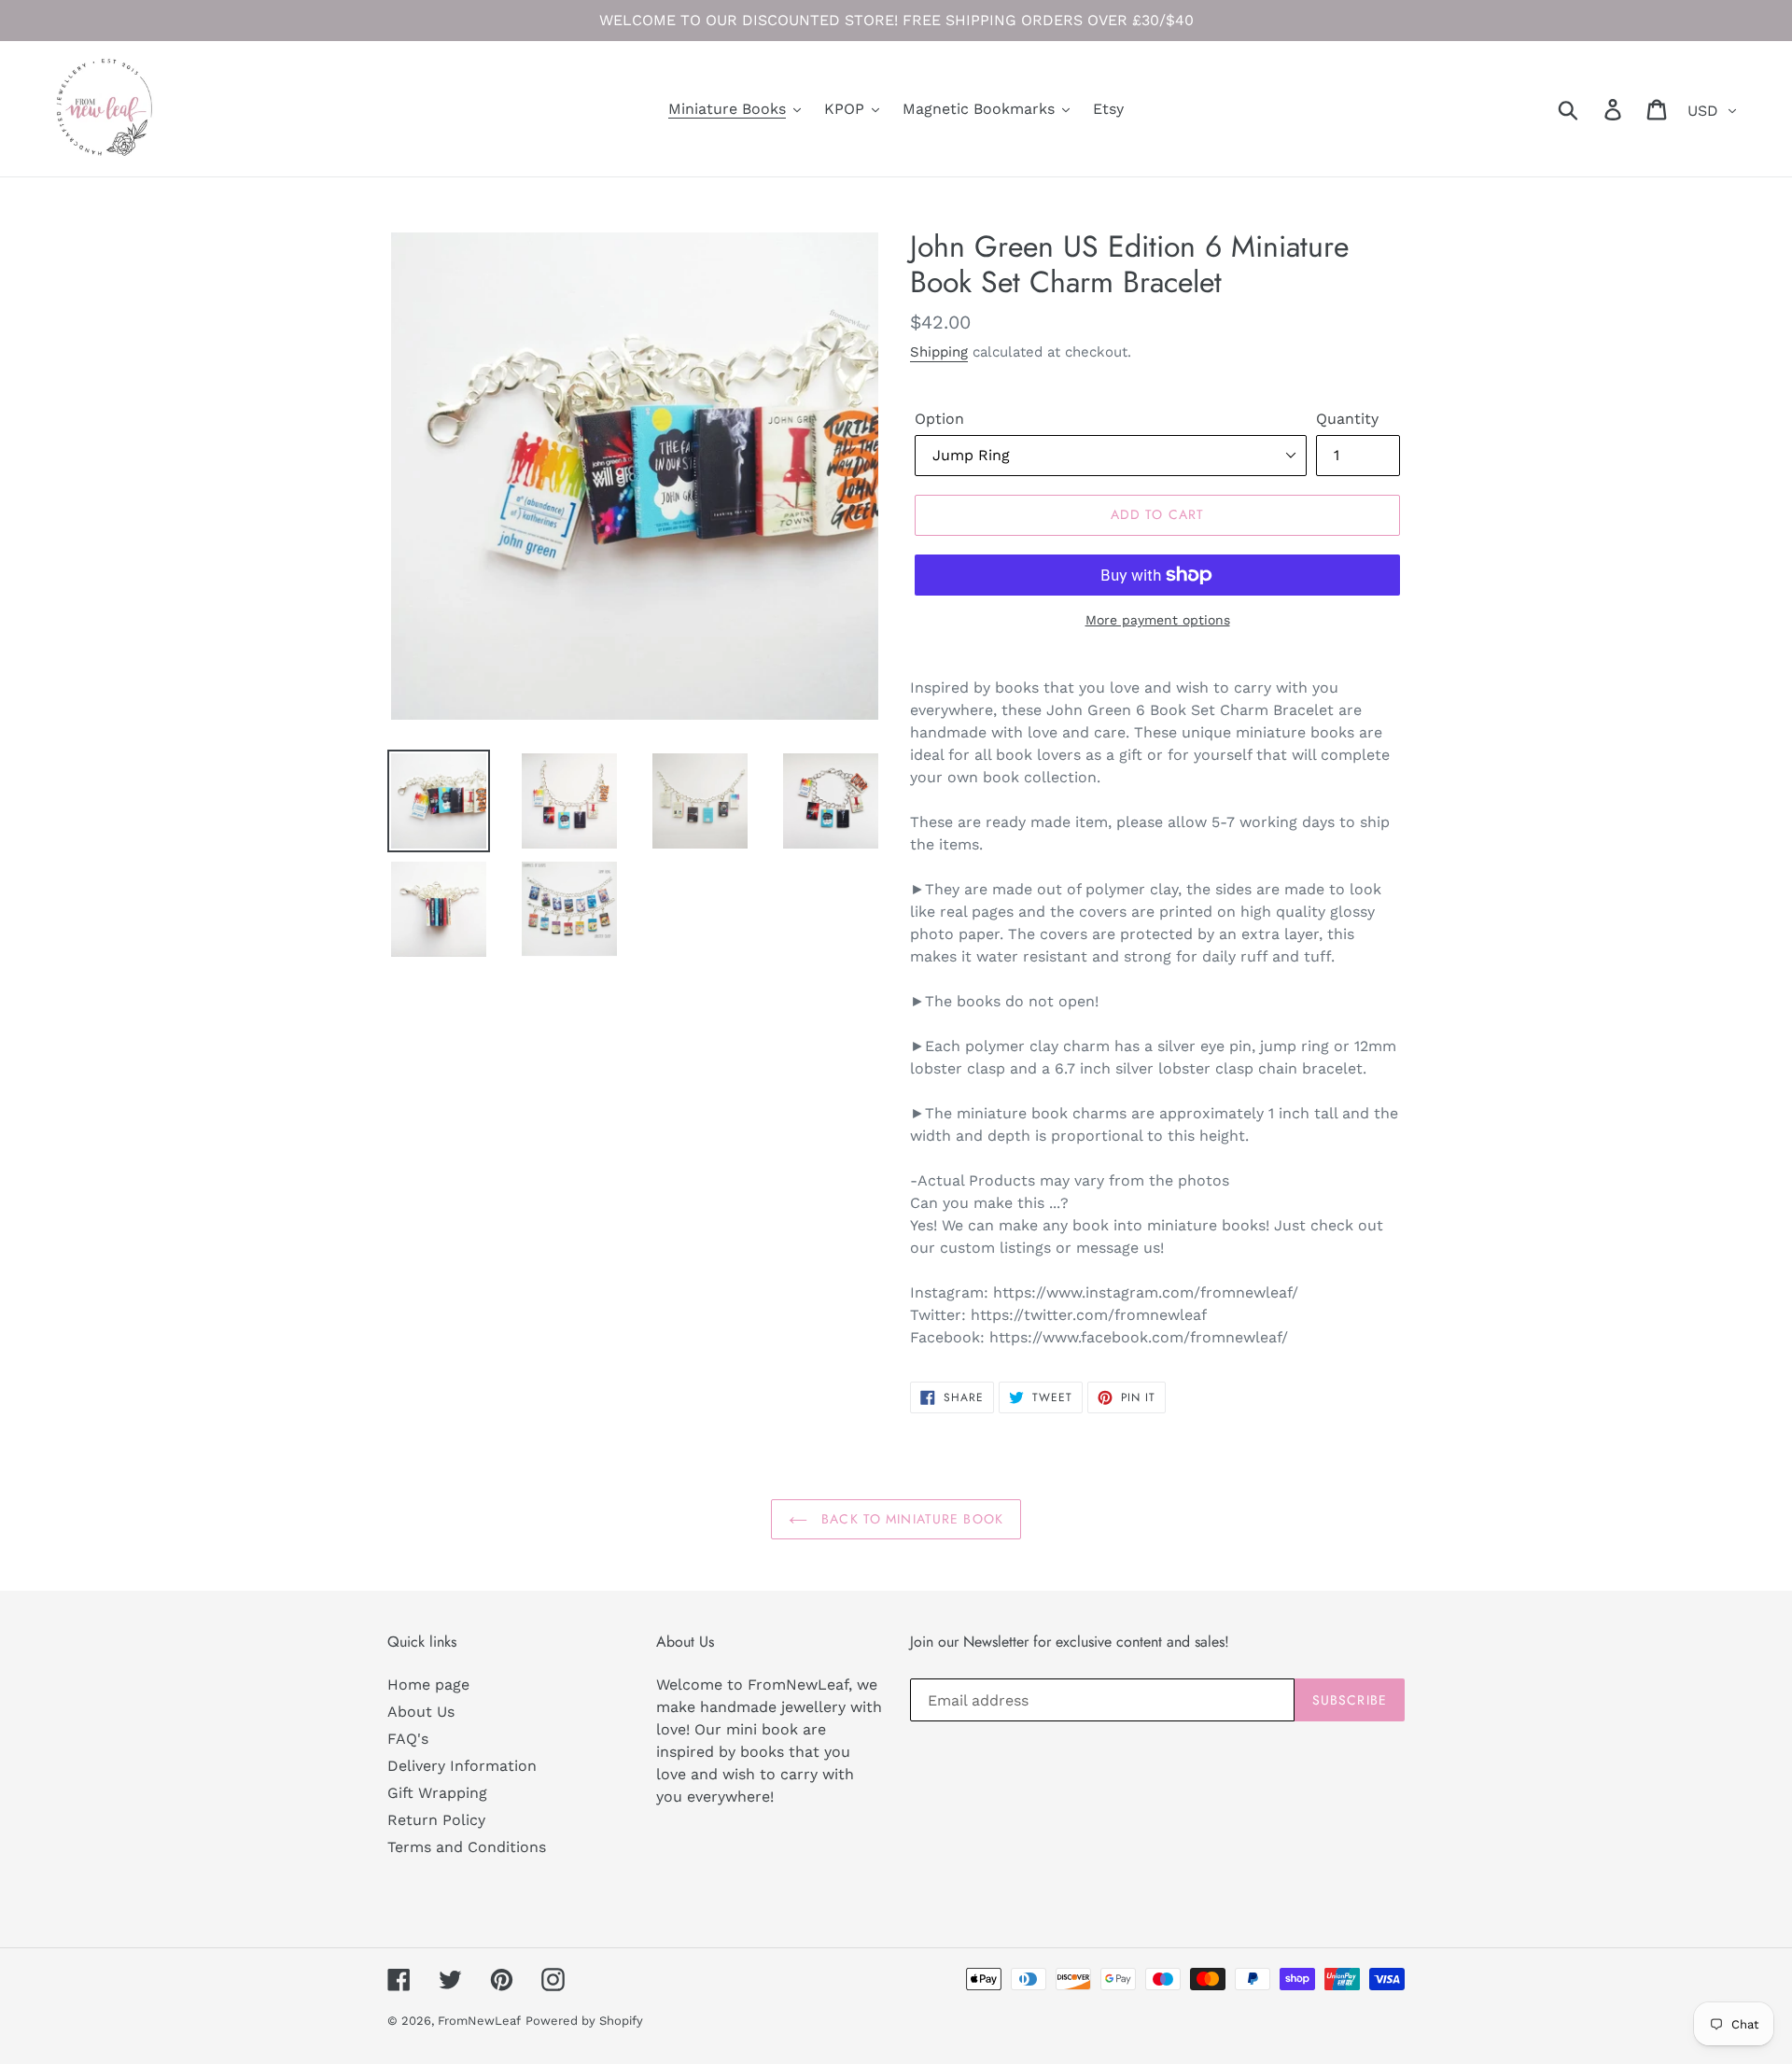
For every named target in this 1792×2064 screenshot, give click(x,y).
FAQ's (408, 1739)
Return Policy (436, 1820)
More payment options (1158, 620)
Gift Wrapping (437, 1793)
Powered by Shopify (584, 2021)
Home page (428, 1685)
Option (939, 419)
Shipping (939, 352)
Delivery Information (462, 1766)
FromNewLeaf (479, 2021)
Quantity (1347, 419)
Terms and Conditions (467, 1847)
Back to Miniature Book (910, 1519)
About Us (421, 1712)
